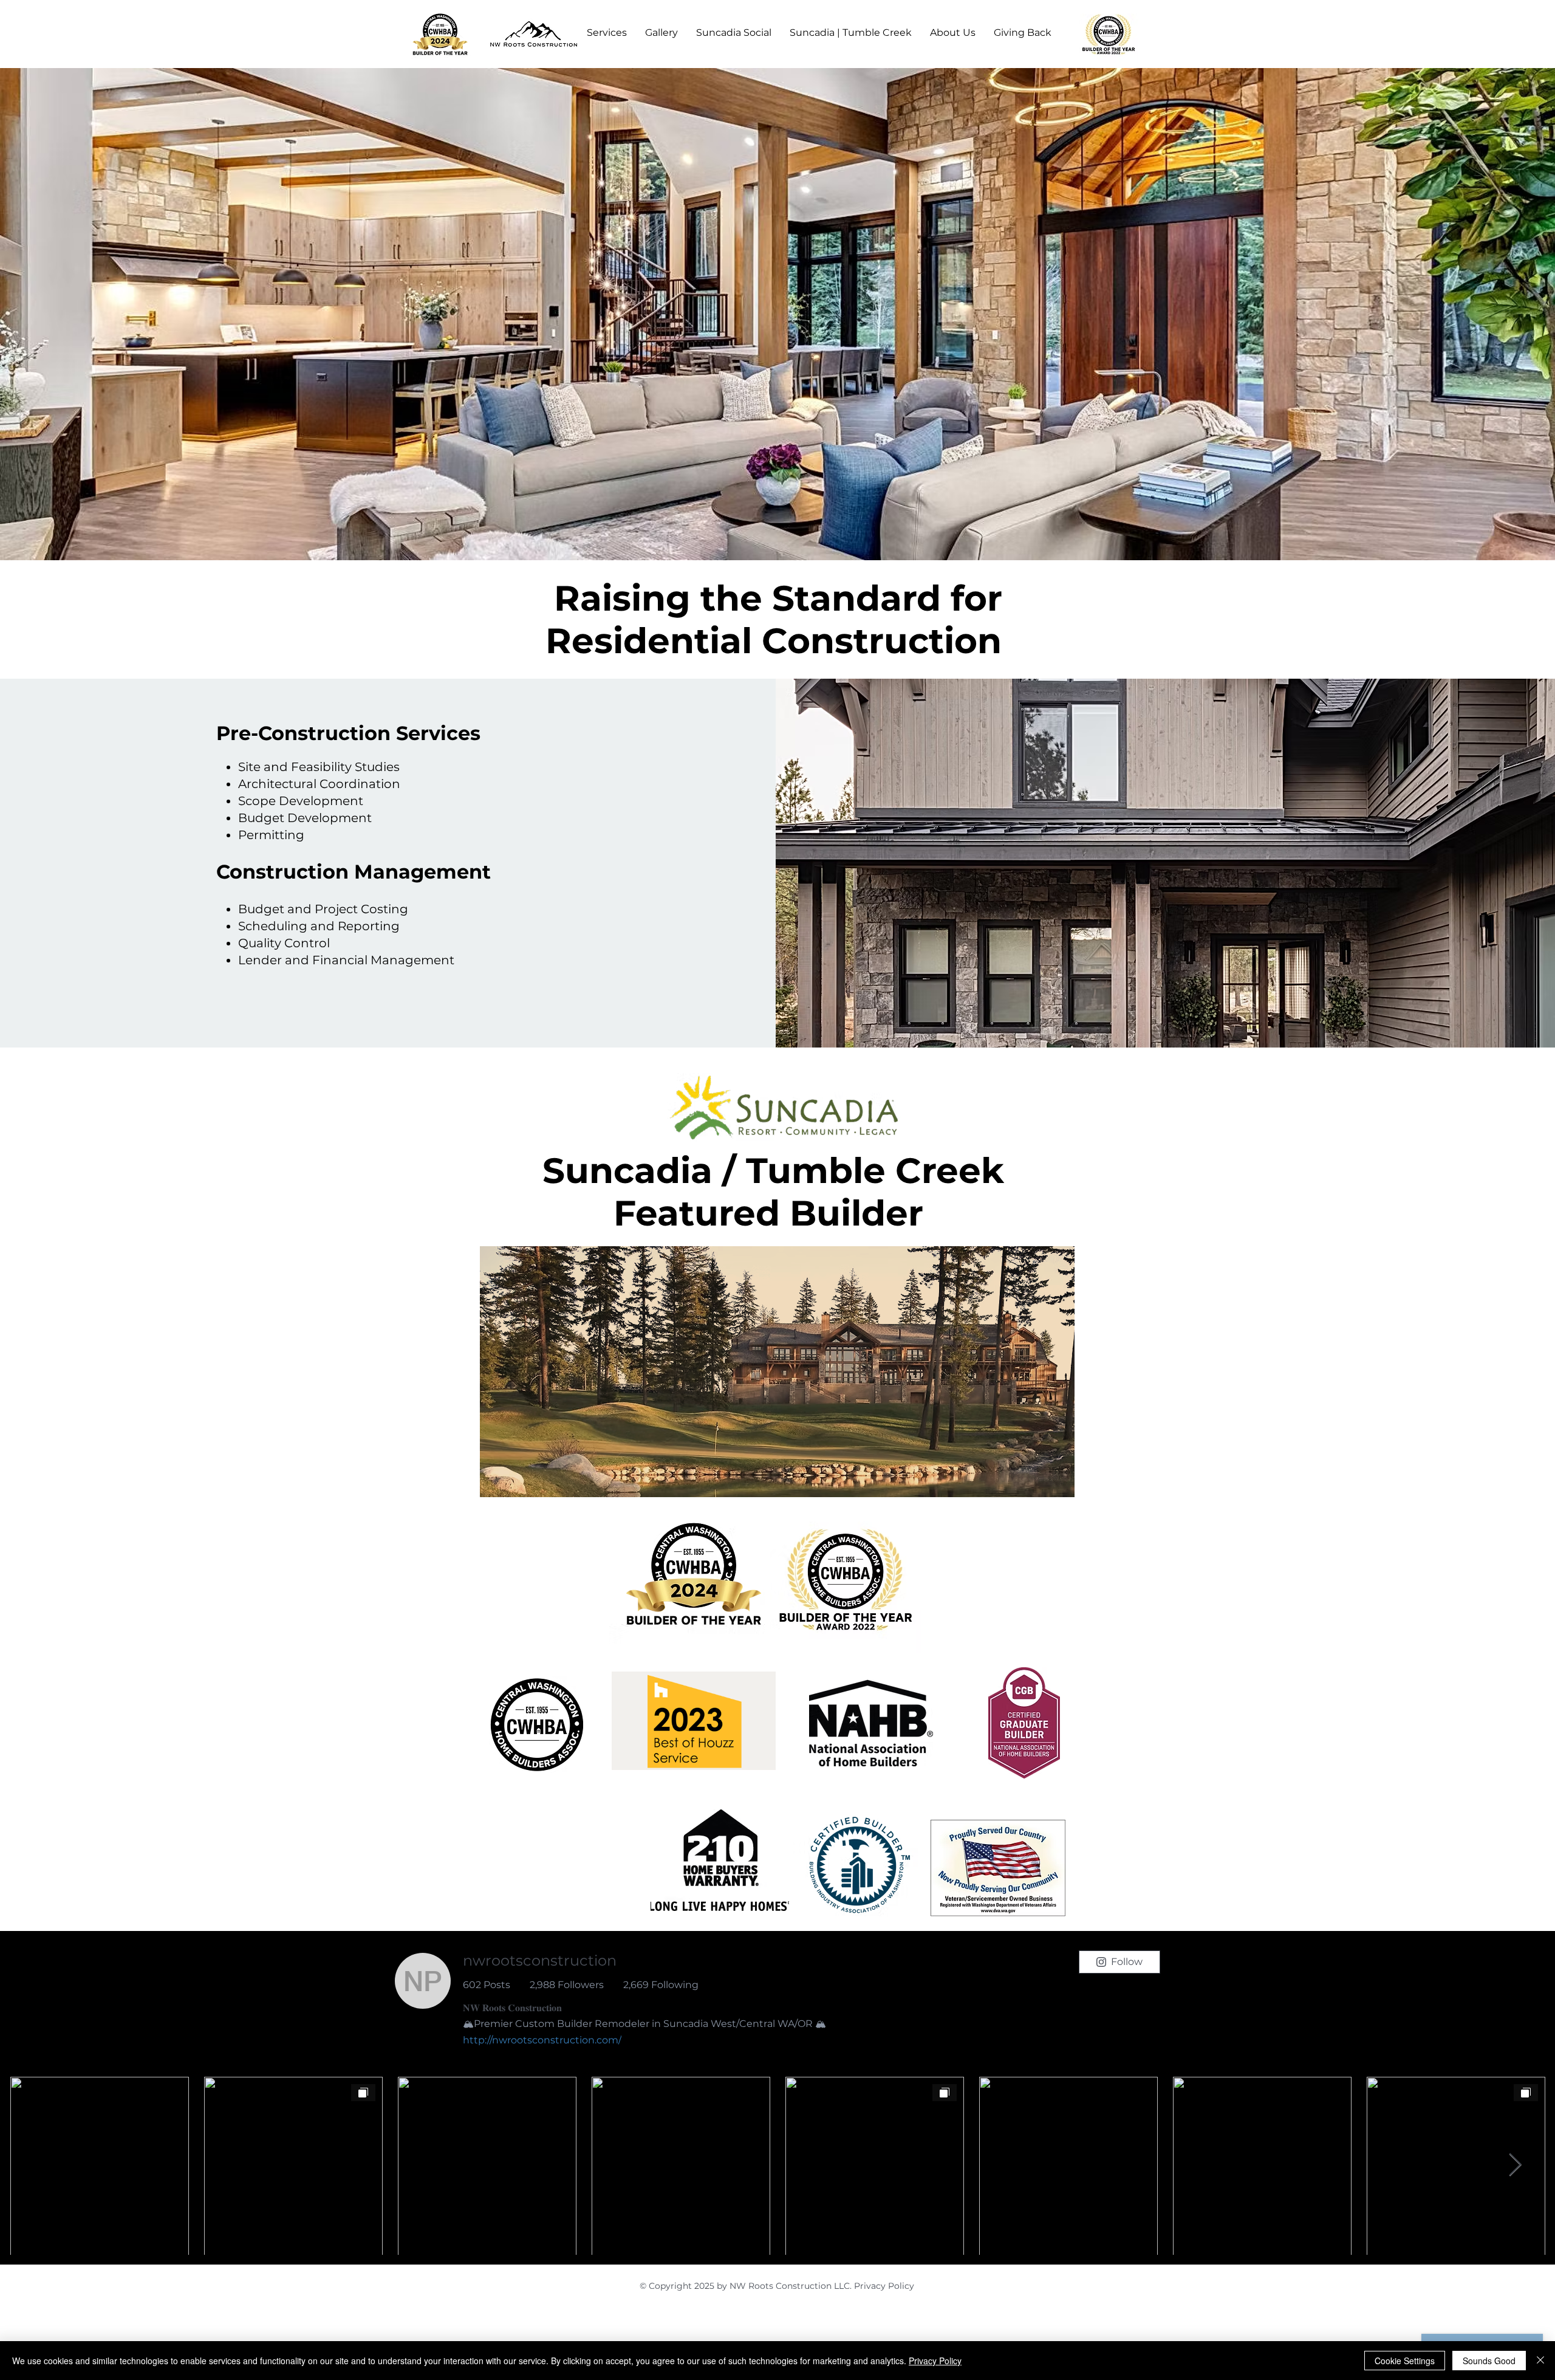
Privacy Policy (884, 2286)
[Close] (1540, 2361)
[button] (607, 33)
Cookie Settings (1405, 2361)
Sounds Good (1489, 2361)
